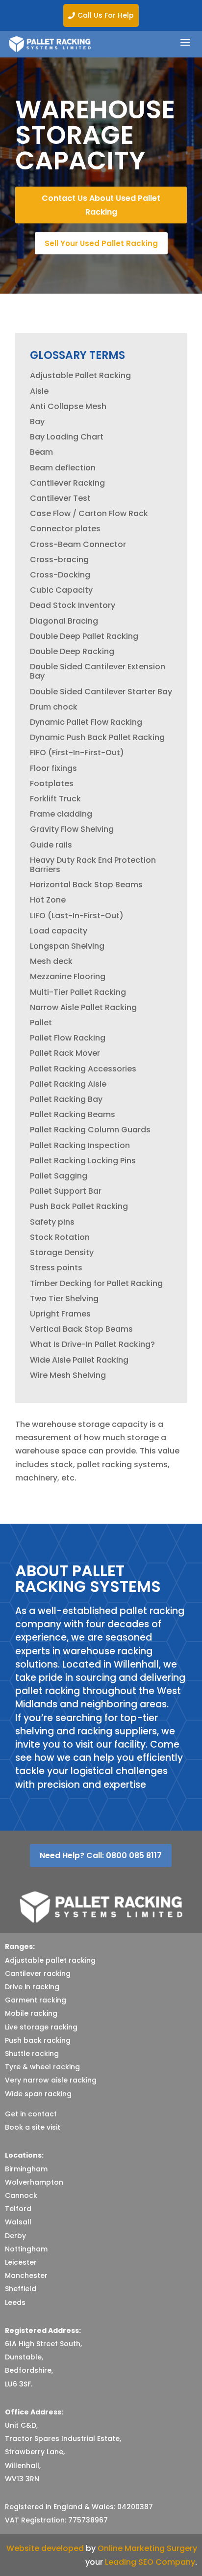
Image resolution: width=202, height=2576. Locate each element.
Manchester (26, 2275)
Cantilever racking (38, 1973)
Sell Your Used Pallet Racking (101, 243)
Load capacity (59, 931)
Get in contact (31, 2114)
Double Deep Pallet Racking (84, 636)
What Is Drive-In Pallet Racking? (92, 1344)
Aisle (39, 391)
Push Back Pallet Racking (79, 1206)
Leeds (15, 2302)
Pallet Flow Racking (68, 1038)
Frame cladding (61, 814)
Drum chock (54, 707)
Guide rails (51, 845)
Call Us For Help (101, 15)
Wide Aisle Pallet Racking (79, 1360)
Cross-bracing (59, 560)
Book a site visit (33, 2127)
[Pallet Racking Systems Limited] (50, 44)
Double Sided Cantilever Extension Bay (98, 671)
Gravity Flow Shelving (72, 829)
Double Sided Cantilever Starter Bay (101, 692)
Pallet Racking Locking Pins (83, 1161)
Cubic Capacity (61, 590)
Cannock (21, 2195)
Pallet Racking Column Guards (90, 1130)
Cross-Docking (60, 575)
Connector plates (65, 529)
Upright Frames (60, 1314)
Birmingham (26, 2169)
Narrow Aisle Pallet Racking (83, 1007)
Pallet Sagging (59, 1176)
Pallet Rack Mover (65, 1053)
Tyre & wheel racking (42, 2067)
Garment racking (36, 2000)
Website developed (45, 2548)
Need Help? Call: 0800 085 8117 (101, 1855)
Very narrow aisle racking (51, 2080)
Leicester (21, 2262)
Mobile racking (31, 2013)
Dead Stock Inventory (73, 605)
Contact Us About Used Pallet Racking (101, 205)
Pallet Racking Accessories (83, 1069)
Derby (15, 2236)
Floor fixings (53, 768)
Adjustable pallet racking (50, 1960)
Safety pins (52, 1222)
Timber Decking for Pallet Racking (96, 1283)
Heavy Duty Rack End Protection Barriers (93, 865)
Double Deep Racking (72, 651)
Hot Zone (48, 900)
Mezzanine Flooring (68, 976)
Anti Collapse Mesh (68, 406)
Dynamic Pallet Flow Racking (86, 722)
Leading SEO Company (150, 2562)
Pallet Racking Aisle (68, 1084)
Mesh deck (51, 961)
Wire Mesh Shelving (68, 1375)
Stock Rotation (60, 1237)
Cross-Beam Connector (78, 544)
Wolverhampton (34, 2182)
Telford (18, 2209)
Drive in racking (32, 1987)
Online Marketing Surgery (147, 2548)
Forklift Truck (55, 799)
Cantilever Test (60, 498)
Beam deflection (63, 468)
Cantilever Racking (67, 483)
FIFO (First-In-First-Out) (77, 753)
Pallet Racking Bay (66, 1099)
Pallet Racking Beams (73, 1114)
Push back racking (38, 2040)
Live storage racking (41, 2027)
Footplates (52, 783)
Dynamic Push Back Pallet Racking (97, 737)
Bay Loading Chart (67, 437)
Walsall (18, 2222)
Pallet (41, 1023)
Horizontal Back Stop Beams (86, 885)
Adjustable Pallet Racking (80, 375)
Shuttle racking (32, 2054)
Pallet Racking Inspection (80, 1145)
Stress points (56, 1268)
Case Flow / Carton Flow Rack (89, 513)
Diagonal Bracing (64, 621)
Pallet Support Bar (66, 1191)
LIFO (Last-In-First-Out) (77, 916)
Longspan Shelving (67, 946)
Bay (37, 422)
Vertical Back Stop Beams (81, 1329)
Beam (41, 452)
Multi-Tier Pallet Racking (78, 992)
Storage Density (62, 1252)
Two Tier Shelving (64, 1299)
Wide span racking (38, 2094)
